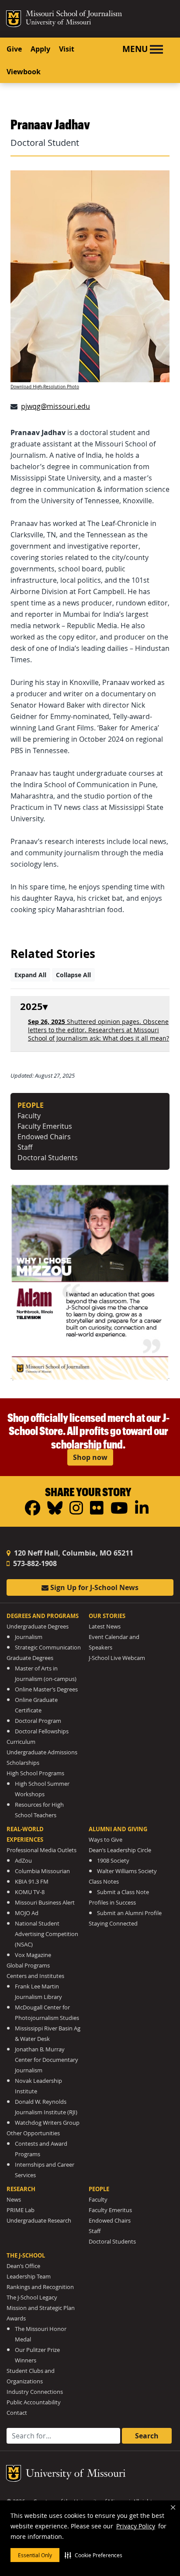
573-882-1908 (34, 1563)
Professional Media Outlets (42, 1850)
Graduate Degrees (30, 1658)
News (14, 2200)
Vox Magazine (33, 1955)
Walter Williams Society (127, 1871)
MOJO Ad (27, 1913)
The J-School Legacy (32, 2298)
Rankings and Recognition (40, 2287)
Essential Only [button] (35, 2555)
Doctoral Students (48, 1158)
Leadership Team (29, 2277)
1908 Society (113, 1861)
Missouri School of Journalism (74, 15)
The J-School (26, 2255)
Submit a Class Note (123, 1892)
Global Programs (28, 1966)
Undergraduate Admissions (42, 1752)
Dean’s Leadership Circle (120, 1850)
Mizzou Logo (14, 19)
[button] (93, 2555)
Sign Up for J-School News (93, 1587)
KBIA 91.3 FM (32, 1882)
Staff (25, 1147)
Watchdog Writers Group (47, 2123)
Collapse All (73, 975)
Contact (17, 2413)
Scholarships (23, 1763)
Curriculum (21, 1742)
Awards (16, 2318)
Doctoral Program (38, 1721)
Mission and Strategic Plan (41, 2308)
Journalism (29, 1637)
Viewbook (24, 72)
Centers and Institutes (35, 1976)
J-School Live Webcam (117, 1658)
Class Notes (104, 1882)
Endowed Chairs (44, 1137)
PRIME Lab (21, 2210)
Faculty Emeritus (45, 1126)
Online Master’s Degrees (46, 1689)
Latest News (105, 1627)
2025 (31, 1007)
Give (14, 49)
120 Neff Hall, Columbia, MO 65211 (73, 1553)
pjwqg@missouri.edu (55, 406)
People (99, 2189)
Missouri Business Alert (45, 1903)
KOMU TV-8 (30, 1892)
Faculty (29, 1116)
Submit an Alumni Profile (129, 1913)
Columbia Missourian (42, 1871)
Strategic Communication (48, 1648)
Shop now (90, 1457)
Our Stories (107, 1616)
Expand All (30, 975)
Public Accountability (34, 2402)
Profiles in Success (112, 1903)
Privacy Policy (136, 2526)
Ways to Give (106, 1840)
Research (21, 2189)
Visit (67, 49)
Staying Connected (113, 1924)
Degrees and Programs (43, 1616)
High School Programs (35, 1773)
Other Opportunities (33, 2133)
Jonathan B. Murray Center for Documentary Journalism (47, 2060)
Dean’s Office (23, 2266)
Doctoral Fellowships (42, 1731)
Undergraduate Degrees (38, 1627)
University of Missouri (58, 23)
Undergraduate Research (39, 2221)
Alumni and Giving (118, 1829)
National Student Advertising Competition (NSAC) (47, 1934)
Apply (40, 49)
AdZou (23, 1861)
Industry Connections (35, 2392)
